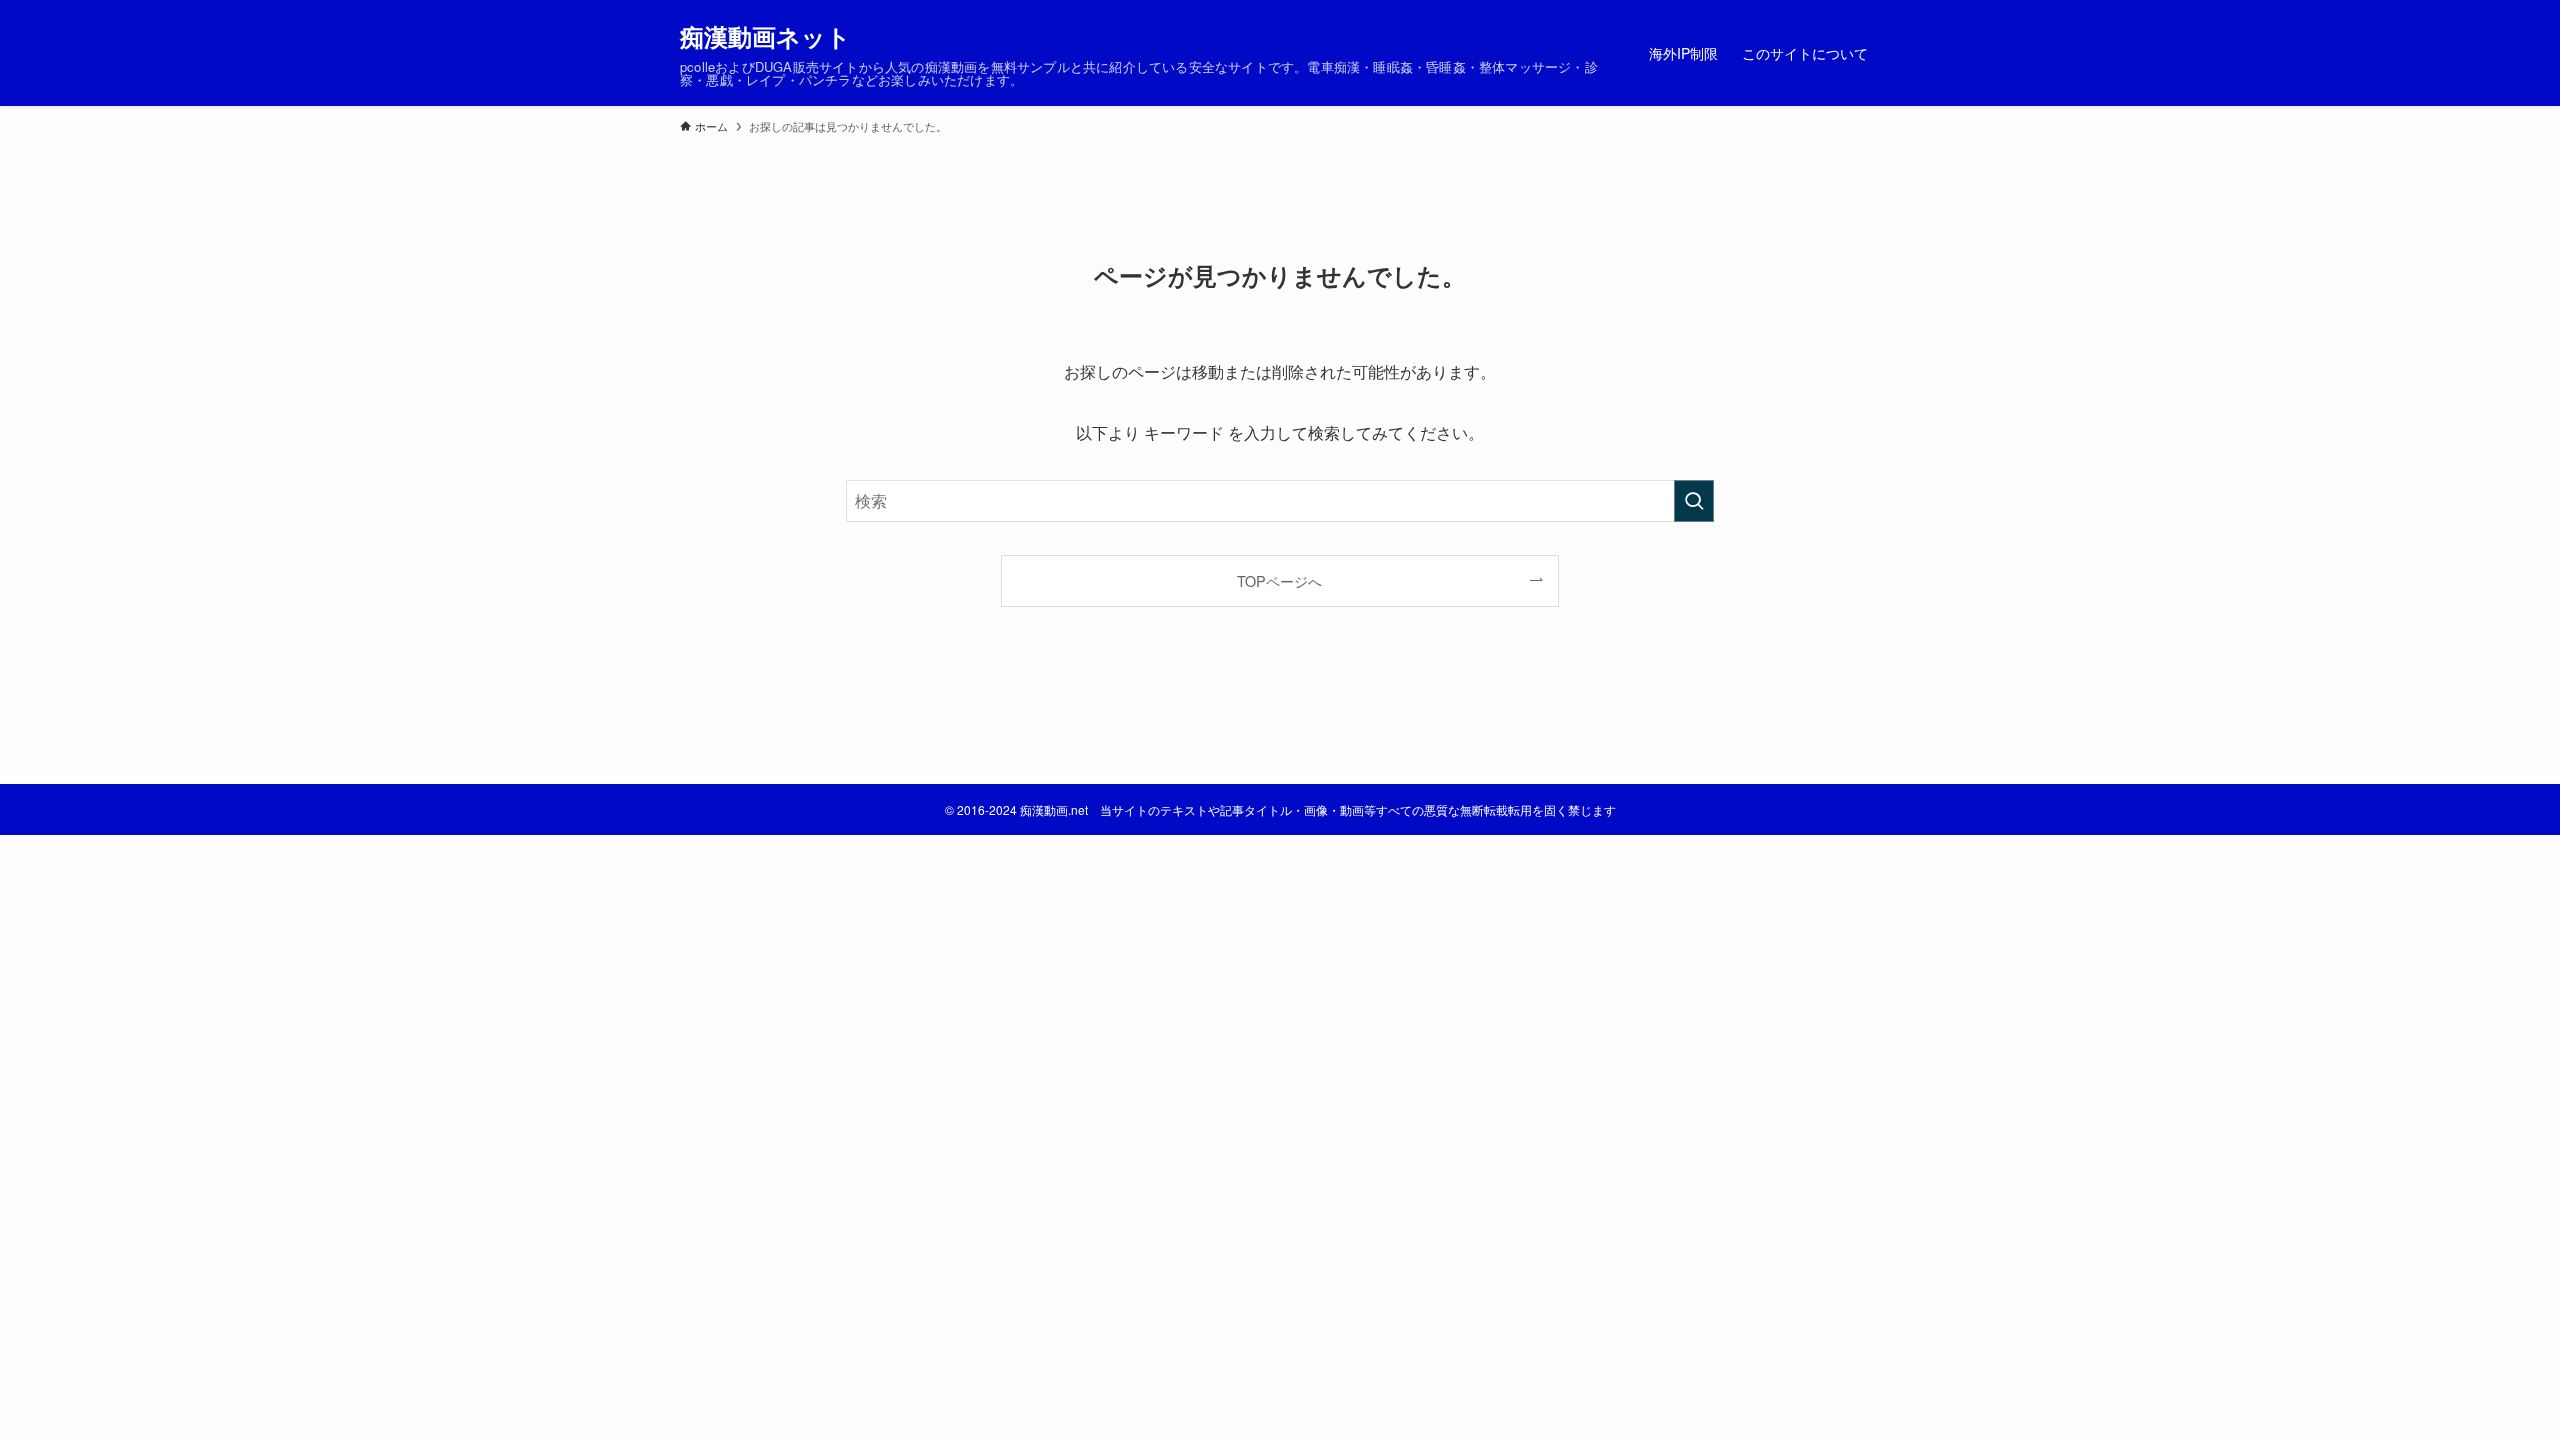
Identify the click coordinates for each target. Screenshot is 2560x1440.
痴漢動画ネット (765, 36)
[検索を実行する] (1694, 501)
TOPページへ (1279, 580)
